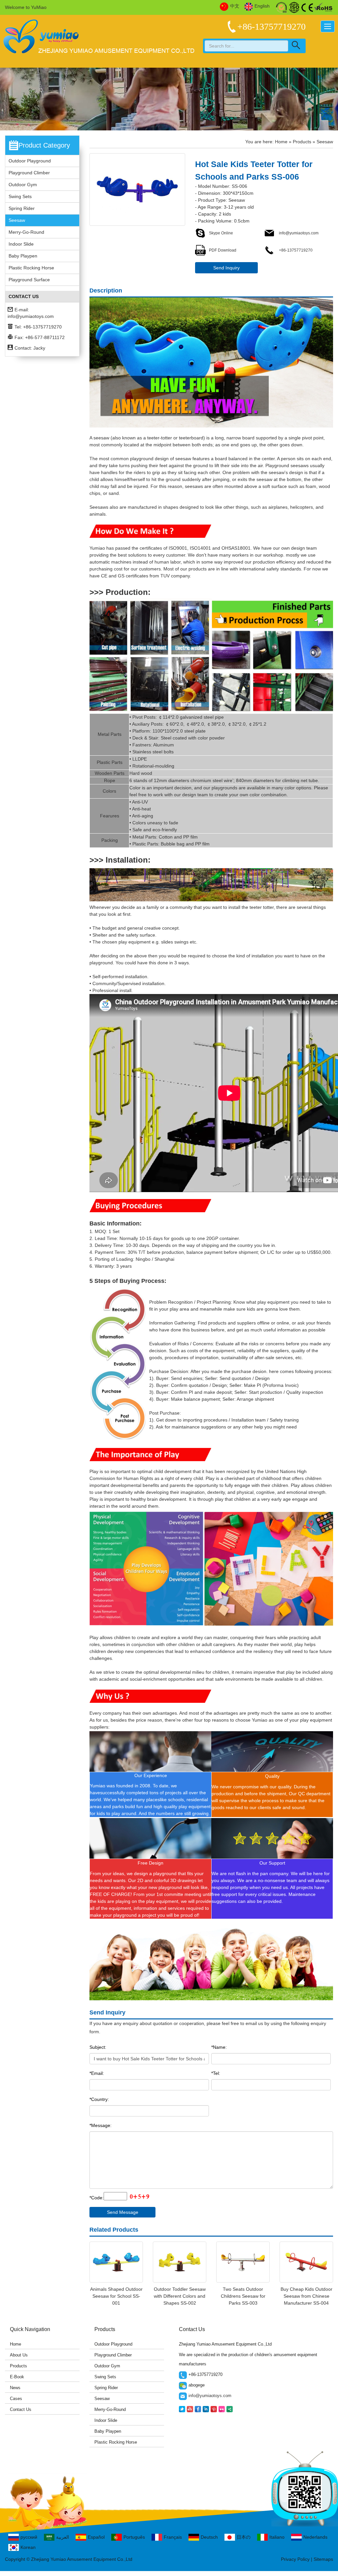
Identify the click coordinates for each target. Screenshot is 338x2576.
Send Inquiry (226, 268)
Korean (28, 2547)
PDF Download (223, 250)
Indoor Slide (21, 244)
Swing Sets (20, 196)
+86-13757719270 (295, 250)
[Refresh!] (139, 2197)
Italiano (277, 2537)
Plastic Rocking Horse (31, 268)
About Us (19, 2355)
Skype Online (221, 233)
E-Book (17, 2377)
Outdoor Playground (30, 161)
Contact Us (21, 2409)
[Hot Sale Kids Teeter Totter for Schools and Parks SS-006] (137, 189)
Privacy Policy (295, 2559)
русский (29, 2537)
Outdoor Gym (23, 185)
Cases (16, 2399)
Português (134, 2537)
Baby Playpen (23, 256)
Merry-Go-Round (26, 232)
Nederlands (315, 2537)
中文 (235, 6)
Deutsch (209, 2537)
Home (281, 142)
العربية (63, 2537)
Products (302, 142)
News (15, 2388)
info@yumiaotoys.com (31, 316)
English (262, 6)
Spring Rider (22, 208)
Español (96, 2537)
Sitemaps (323, 2559)
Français (173, 2537)
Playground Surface (29, 280)
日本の (244, 2537)
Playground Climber (29, 173)
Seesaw (17, 220)
